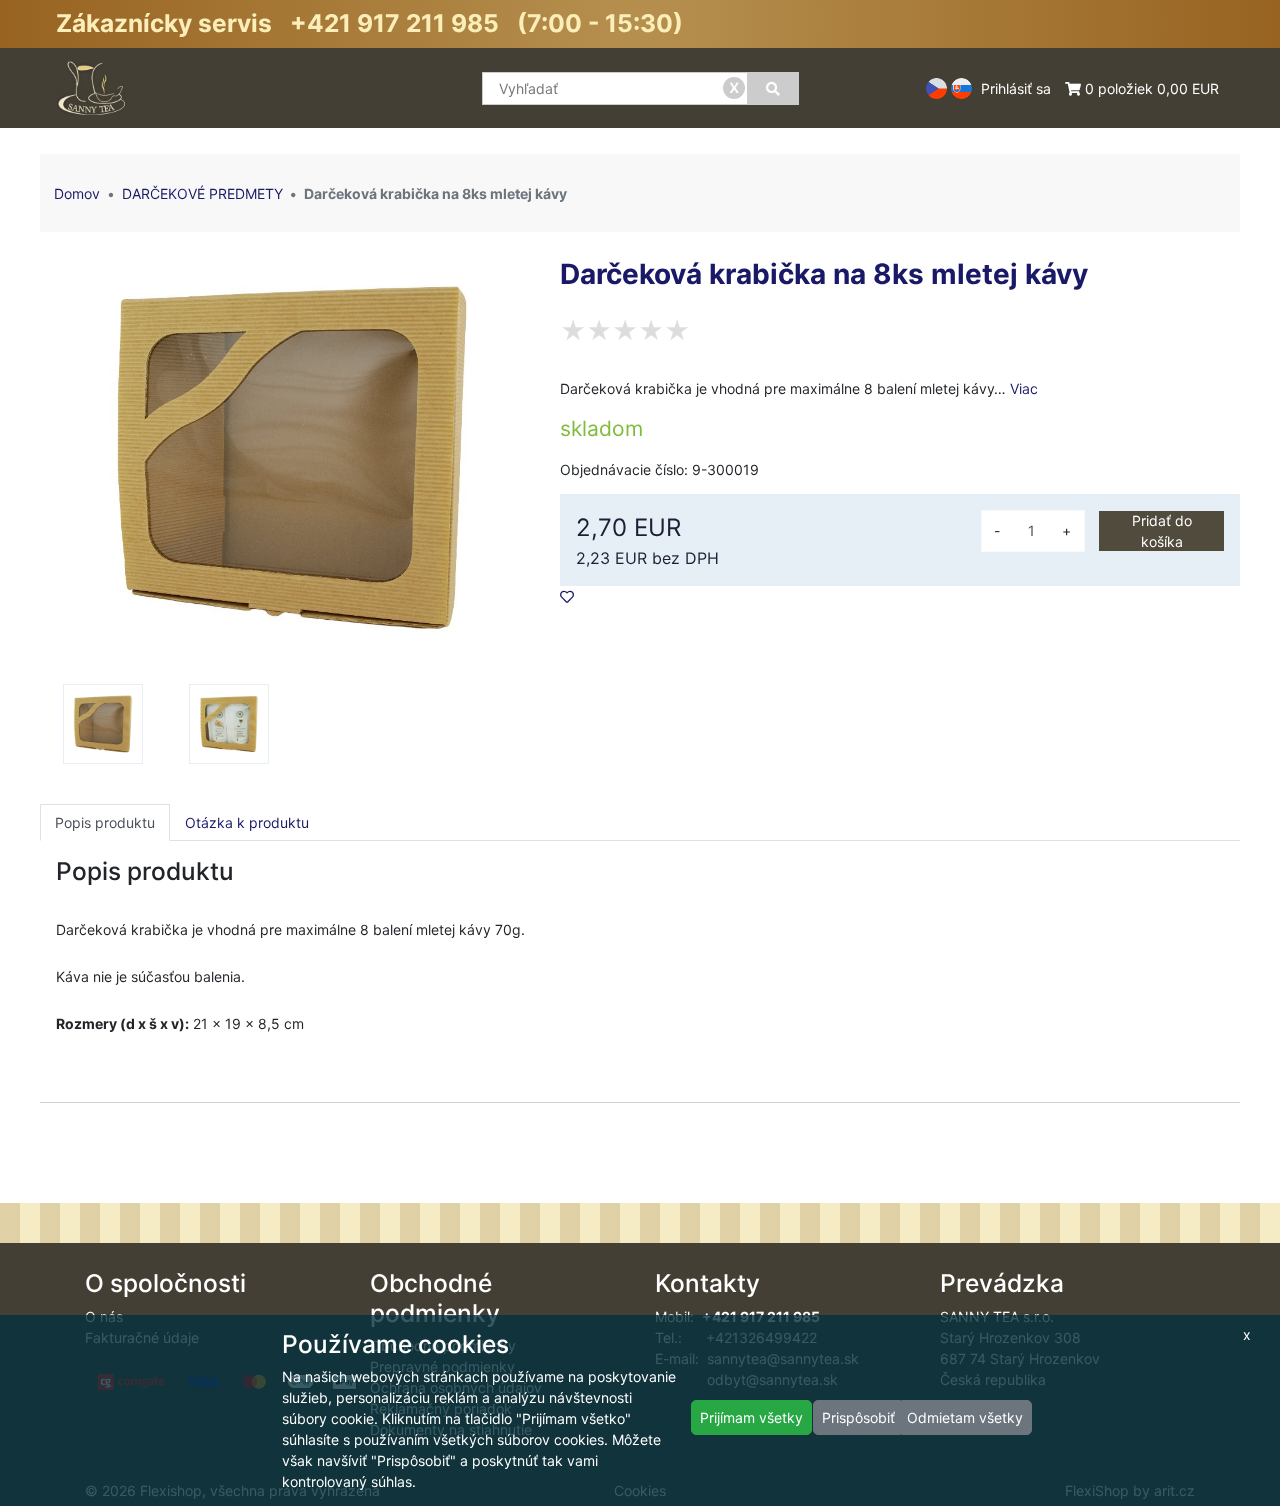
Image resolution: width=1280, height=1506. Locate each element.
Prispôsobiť (858, 1417)
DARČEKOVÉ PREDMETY (202, 193)
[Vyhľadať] (773, 88)
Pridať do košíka (1162, 531)
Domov (77, 193)
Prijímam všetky (751, 1417)
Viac (1024, 388)
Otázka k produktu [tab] (247, 822)
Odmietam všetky (965, 1417)
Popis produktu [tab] (105, 822)
